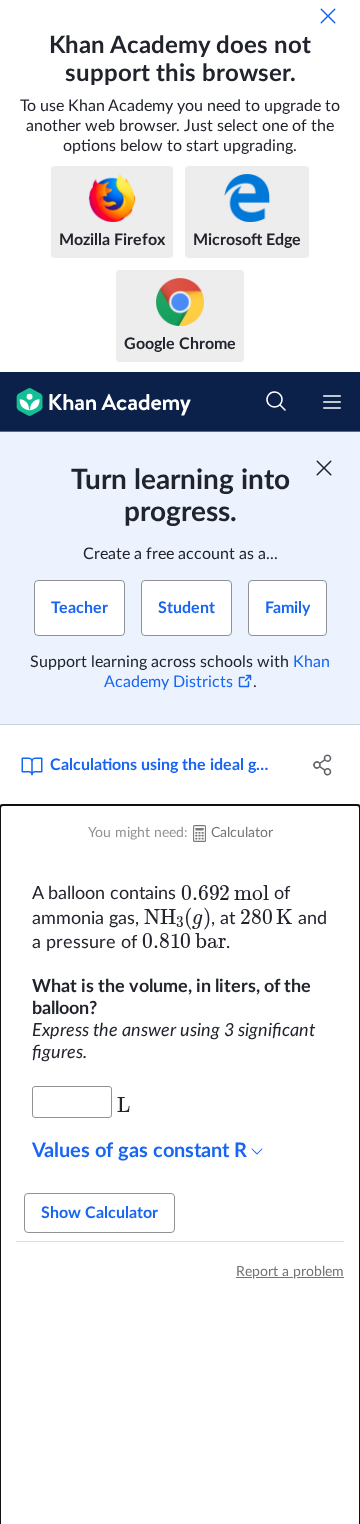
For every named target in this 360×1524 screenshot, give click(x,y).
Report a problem (290, 1272)
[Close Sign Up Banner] (324, 468)
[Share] (323, 765)
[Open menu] (332, 402)
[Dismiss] (328, 16)
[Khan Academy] (95, 402)
